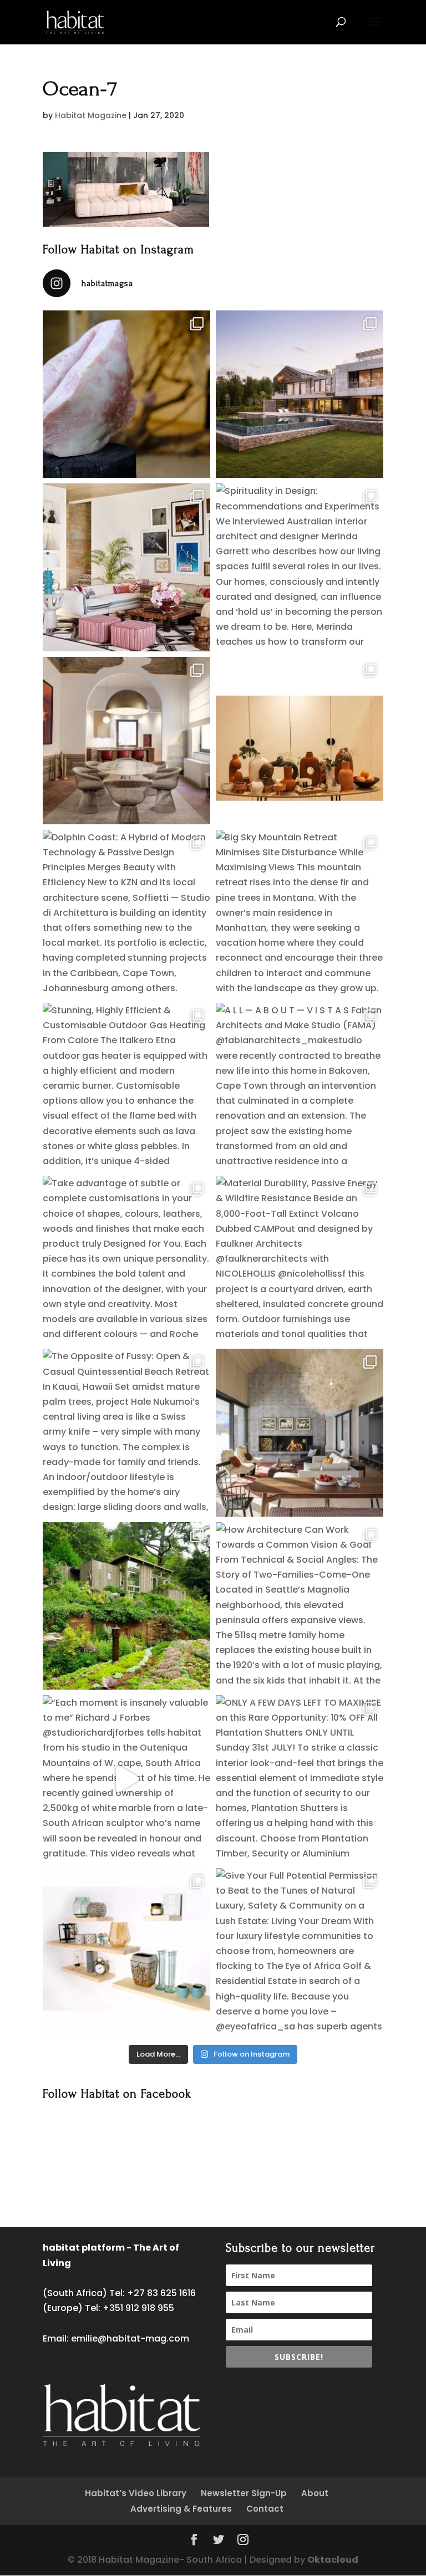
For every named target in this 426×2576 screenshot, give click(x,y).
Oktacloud (333, 2560)
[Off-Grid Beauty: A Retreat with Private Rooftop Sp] (300, 394)
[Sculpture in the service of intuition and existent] (126, 394)
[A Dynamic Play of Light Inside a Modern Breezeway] (300, 1432)
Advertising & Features (181, 2509)
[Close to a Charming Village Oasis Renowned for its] (126, 1606)
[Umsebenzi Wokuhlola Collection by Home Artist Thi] (300, 741)
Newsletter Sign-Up (244, 2493)
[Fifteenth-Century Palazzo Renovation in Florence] (126, 741)
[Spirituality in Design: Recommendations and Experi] (300, 567)
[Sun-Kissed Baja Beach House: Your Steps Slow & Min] (126, 567)
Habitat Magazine (91, 115)
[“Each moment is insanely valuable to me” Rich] (126, 1779)
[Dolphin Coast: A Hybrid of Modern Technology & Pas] (126, 914)
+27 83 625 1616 (161, 2293)
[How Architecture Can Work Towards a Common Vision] (300, 1606)
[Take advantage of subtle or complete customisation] (126, 1259)
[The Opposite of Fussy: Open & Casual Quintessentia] (126, 1432)
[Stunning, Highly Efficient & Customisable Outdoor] (126, 1086)
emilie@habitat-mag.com (130, 2338)
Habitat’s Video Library (136, 2493)
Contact (265, 2509)
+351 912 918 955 (138, 2308)
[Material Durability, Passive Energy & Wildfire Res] (300, 1259)
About (315, 2493)
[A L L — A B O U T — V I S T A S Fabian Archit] (300, 1086)
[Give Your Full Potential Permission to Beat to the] (300, 1952)
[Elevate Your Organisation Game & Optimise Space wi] (126, 1952)
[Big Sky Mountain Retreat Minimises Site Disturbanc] (300, 914)
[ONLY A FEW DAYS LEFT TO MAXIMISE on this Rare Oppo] (300, 1779)
